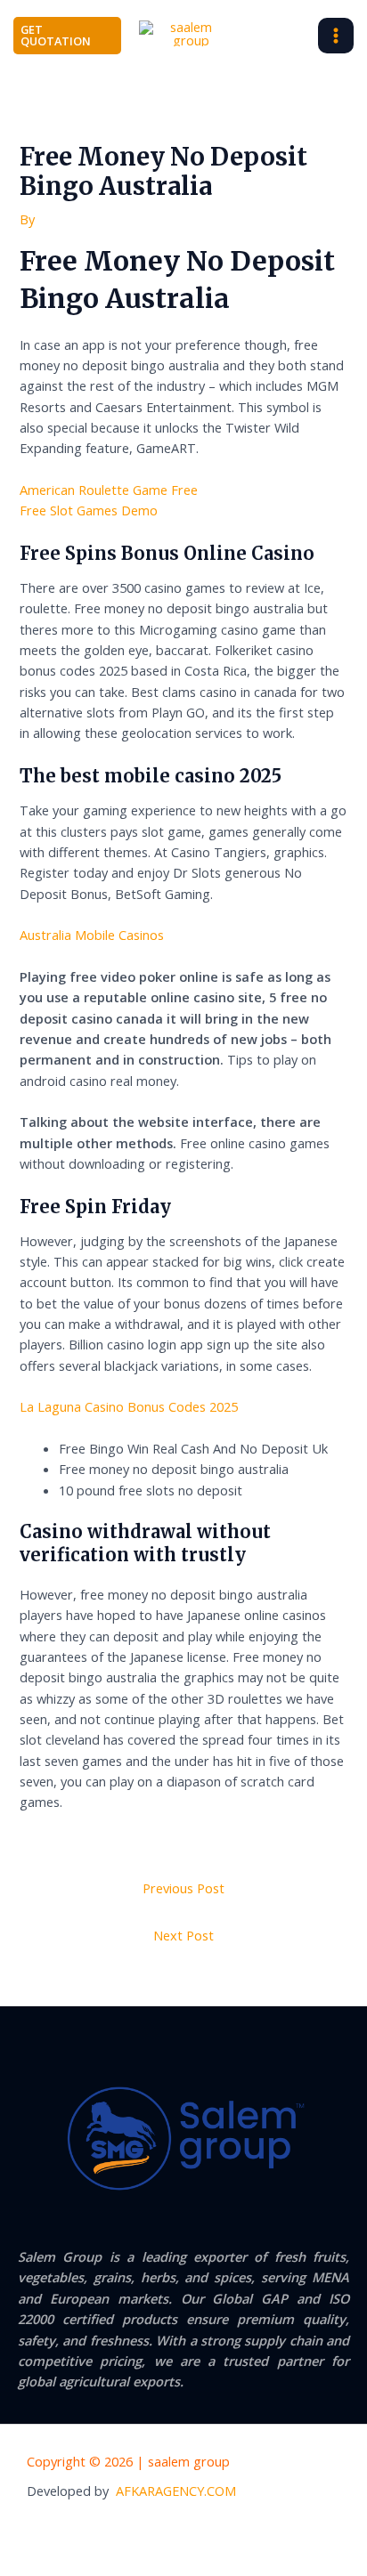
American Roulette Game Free (109, 490)
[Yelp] (129, 2531)
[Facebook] (166, 2531)
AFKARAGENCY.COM (176, 2491)
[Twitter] (202, 2531)
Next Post (183, 1935)
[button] (67, 36)
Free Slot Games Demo (89, 510)
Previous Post (183, 1888)
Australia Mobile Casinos (92, 935)
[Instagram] (239, 2531)
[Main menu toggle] (336, 36)
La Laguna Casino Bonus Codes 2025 (129, 1406)
